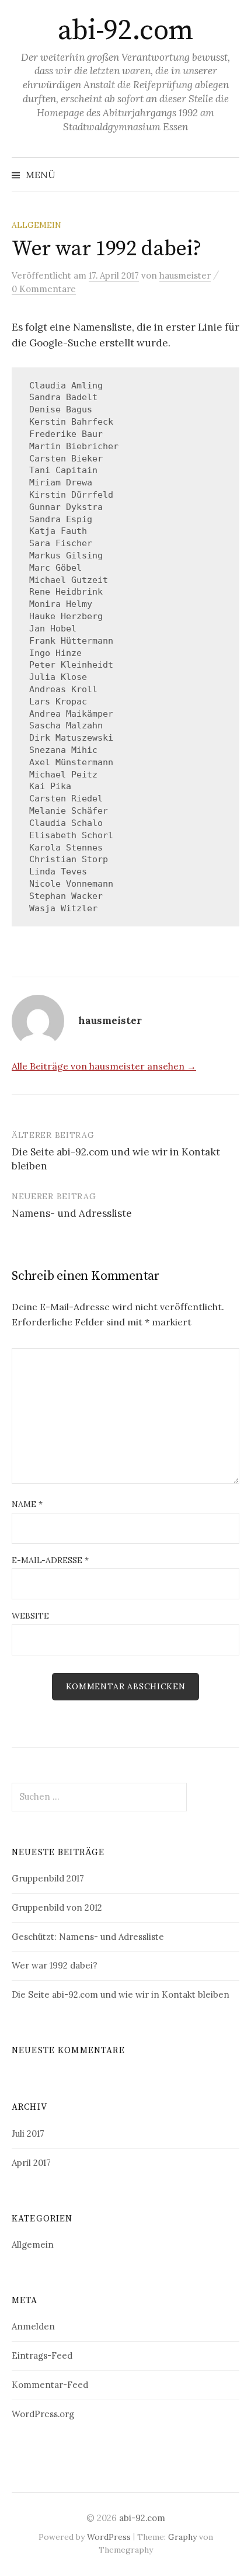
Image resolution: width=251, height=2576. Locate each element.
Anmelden (33, 2326)
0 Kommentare (44, 289)
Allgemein (36, 225)
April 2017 (31, 2163)
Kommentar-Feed (50, 2385)
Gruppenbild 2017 (48, 1878)
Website (30, 1616)
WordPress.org (43, 2414)
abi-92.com (125, 31)
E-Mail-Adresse (50, 1560)
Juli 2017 (28, 2134)
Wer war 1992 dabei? (55, 1965)
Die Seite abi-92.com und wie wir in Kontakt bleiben (121, 1995)
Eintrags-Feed (42, 2355)
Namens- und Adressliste (72, 1213)
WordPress (109, 2537)
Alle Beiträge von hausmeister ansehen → (104, 1066)
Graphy (182, 2537)
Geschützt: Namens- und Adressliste (88, 1937)
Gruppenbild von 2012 (57, 1907)
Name (27, 1504)
